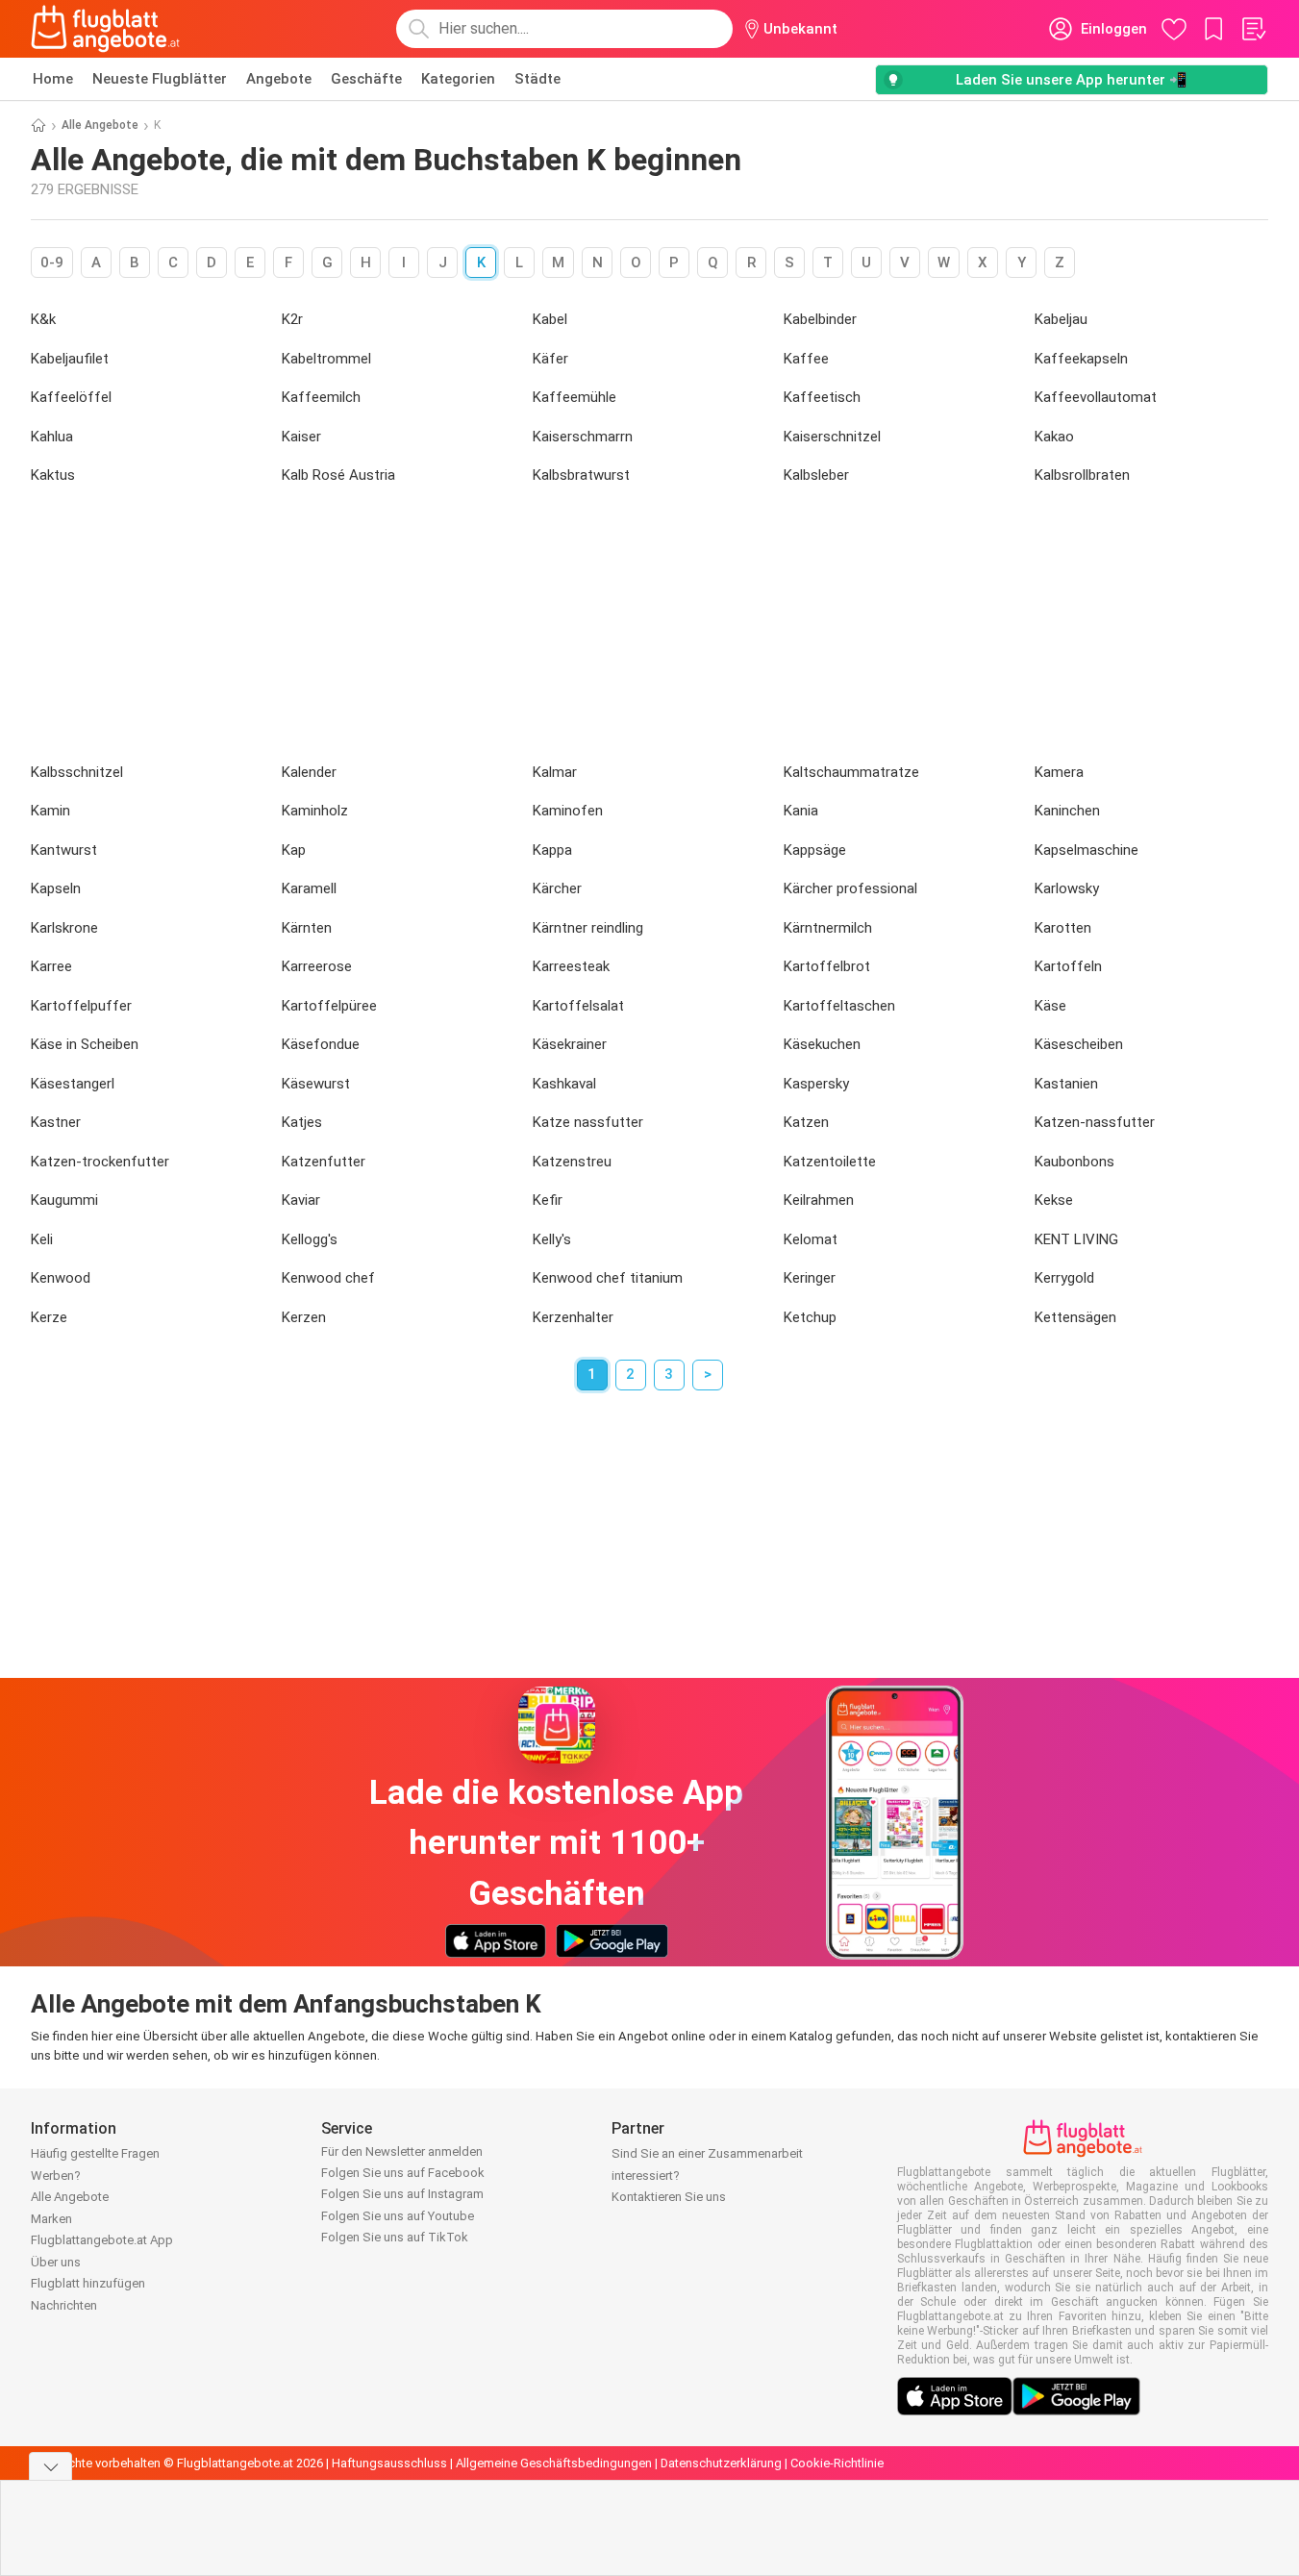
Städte (537, 79)
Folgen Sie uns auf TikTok (395, 2237)
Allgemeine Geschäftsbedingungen (554, 2463)
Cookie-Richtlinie (837, 2463)
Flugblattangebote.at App (102, 2240)
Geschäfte (366, 79)
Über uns (56, 2262)
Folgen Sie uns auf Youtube (398, 2216)
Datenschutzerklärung (721, 2463)
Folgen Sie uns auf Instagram (402, 2194)
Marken (51, 2219)
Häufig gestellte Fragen (95, 2153)
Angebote (279, 79)
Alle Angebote (100, 125)
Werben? (56, 2176)
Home (53, 79)
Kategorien (458, 79)
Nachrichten (64, 2305)
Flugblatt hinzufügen (88, 2283)
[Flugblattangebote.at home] (105, 29)
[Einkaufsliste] (1253, 29)
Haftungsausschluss (389, 2463)
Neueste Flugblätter (160, 79)
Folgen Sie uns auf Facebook (403, 2173)
